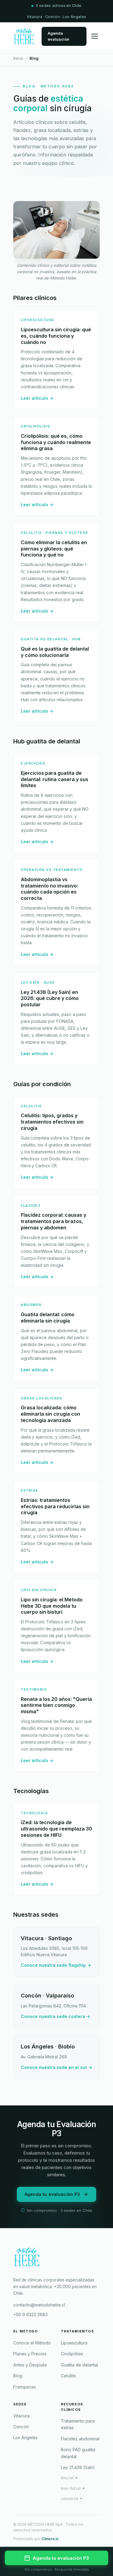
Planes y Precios (30, 2354)
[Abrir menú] (95, 36)
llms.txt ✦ (69, 2478)
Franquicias (25, 2387)
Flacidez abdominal (80, 2439)
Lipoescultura (74, 2343)
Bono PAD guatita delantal (78, 2453)
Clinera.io (50, 2539)
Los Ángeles (25, 2437)
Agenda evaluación (58, 36)
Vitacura (21, 2416)
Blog (18, 2376)
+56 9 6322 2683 (30, 2314)
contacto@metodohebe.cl (39, 2305)
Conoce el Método (32, 2343)
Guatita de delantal (79, 2365)
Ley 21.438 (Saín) (78, 2467)
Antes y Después (30, 2365)
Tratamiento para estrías (78, 2424)
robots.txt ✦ (72, 2499)
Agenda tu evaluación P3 (52, 2194)
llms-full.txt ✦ (73, 2488)
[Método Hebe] (56, 2259)
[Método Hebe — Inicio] (24, 36)
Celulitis (68, 2376)
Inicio (18, 58)
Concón (21, 2427)
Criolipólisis (72, 2354)
